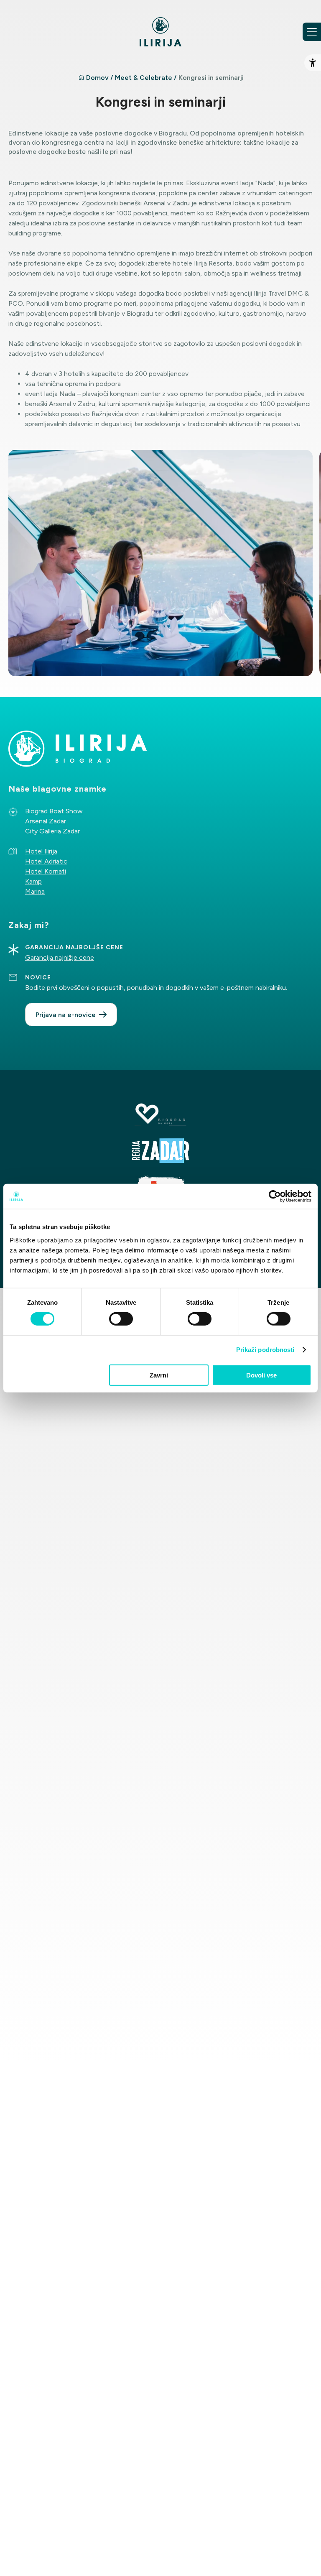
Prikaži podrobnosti (265, 1350)
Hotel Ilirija (41, 851)
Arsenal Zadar (46, 821)
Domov (97, 78)
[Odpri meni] (312, 32)
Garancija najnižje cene (60, 957)
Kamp (33, 881)
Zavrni (159, 1375)
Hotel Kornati (46, 871)
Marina (35, 891)
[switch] (121, 1319)
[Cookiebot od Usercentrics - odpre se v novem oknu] (275, 1196)
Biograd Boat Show (54, 811)
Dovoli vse (261, 1375)
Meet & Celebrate (144, 78)
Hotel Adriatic (46, 861)
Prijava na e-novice (66, 1015)
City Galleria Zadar (52, 831)
